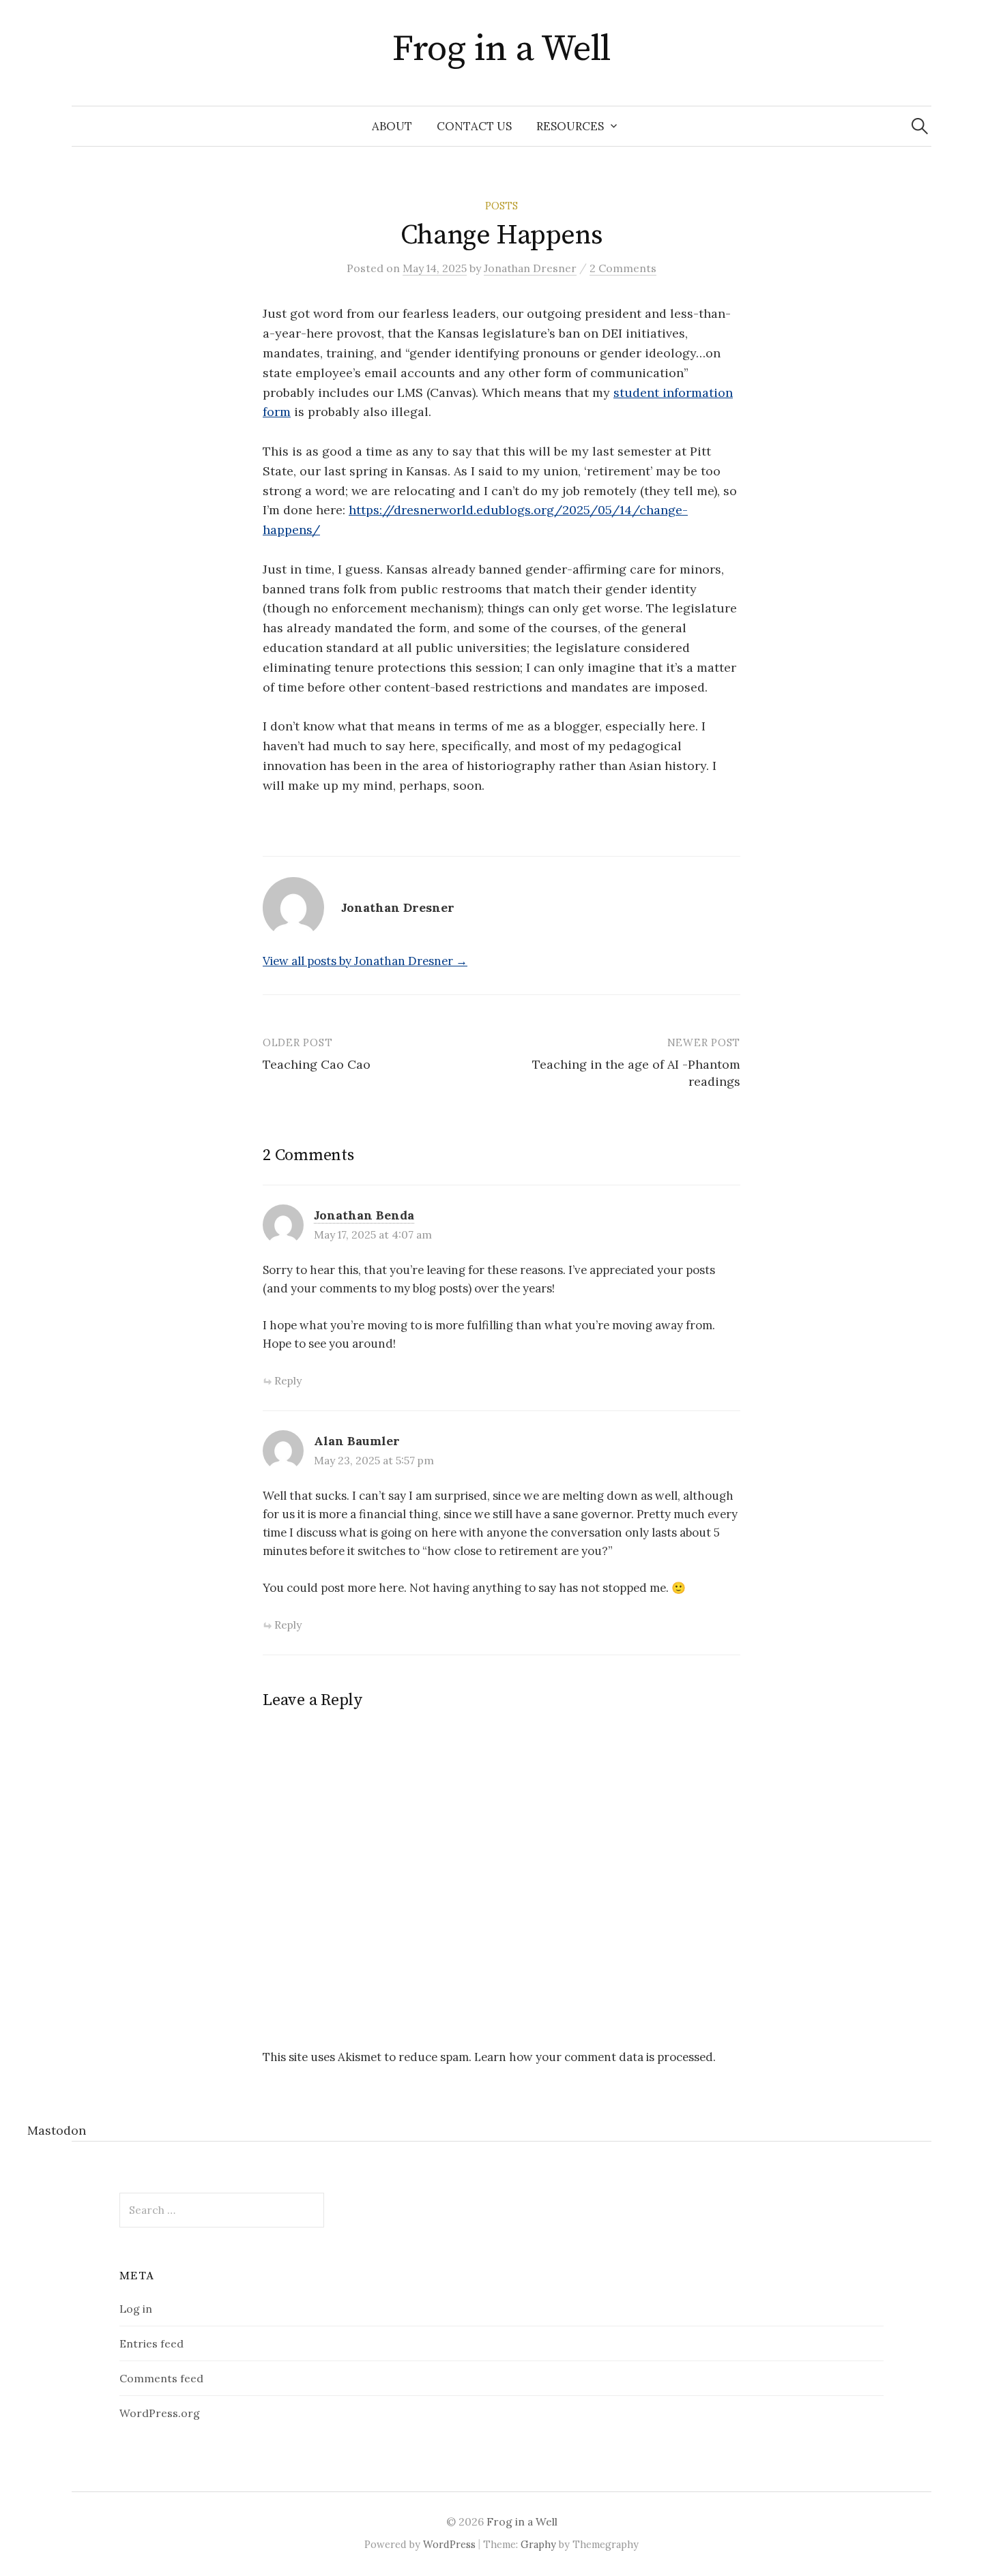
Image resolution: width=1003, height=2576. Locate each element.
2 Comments (623, 268)
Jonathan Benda (364, 1215)
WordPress (449, 2544)
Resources (570, 126)
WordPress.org (160, 2413)
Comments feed (161, 2378)
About (392, 126)
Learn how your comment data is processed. (595, 2057)
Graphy (538, 2544)
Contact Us (474, 126)
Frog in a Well (501, 49)
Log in (136, 2309)
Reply (288, 1380)
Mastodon (57, 2130)
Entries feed (151, 2343)
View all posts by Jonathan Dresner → (365, 961)
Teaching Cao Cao (317, 1064)
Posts (501, 206)
